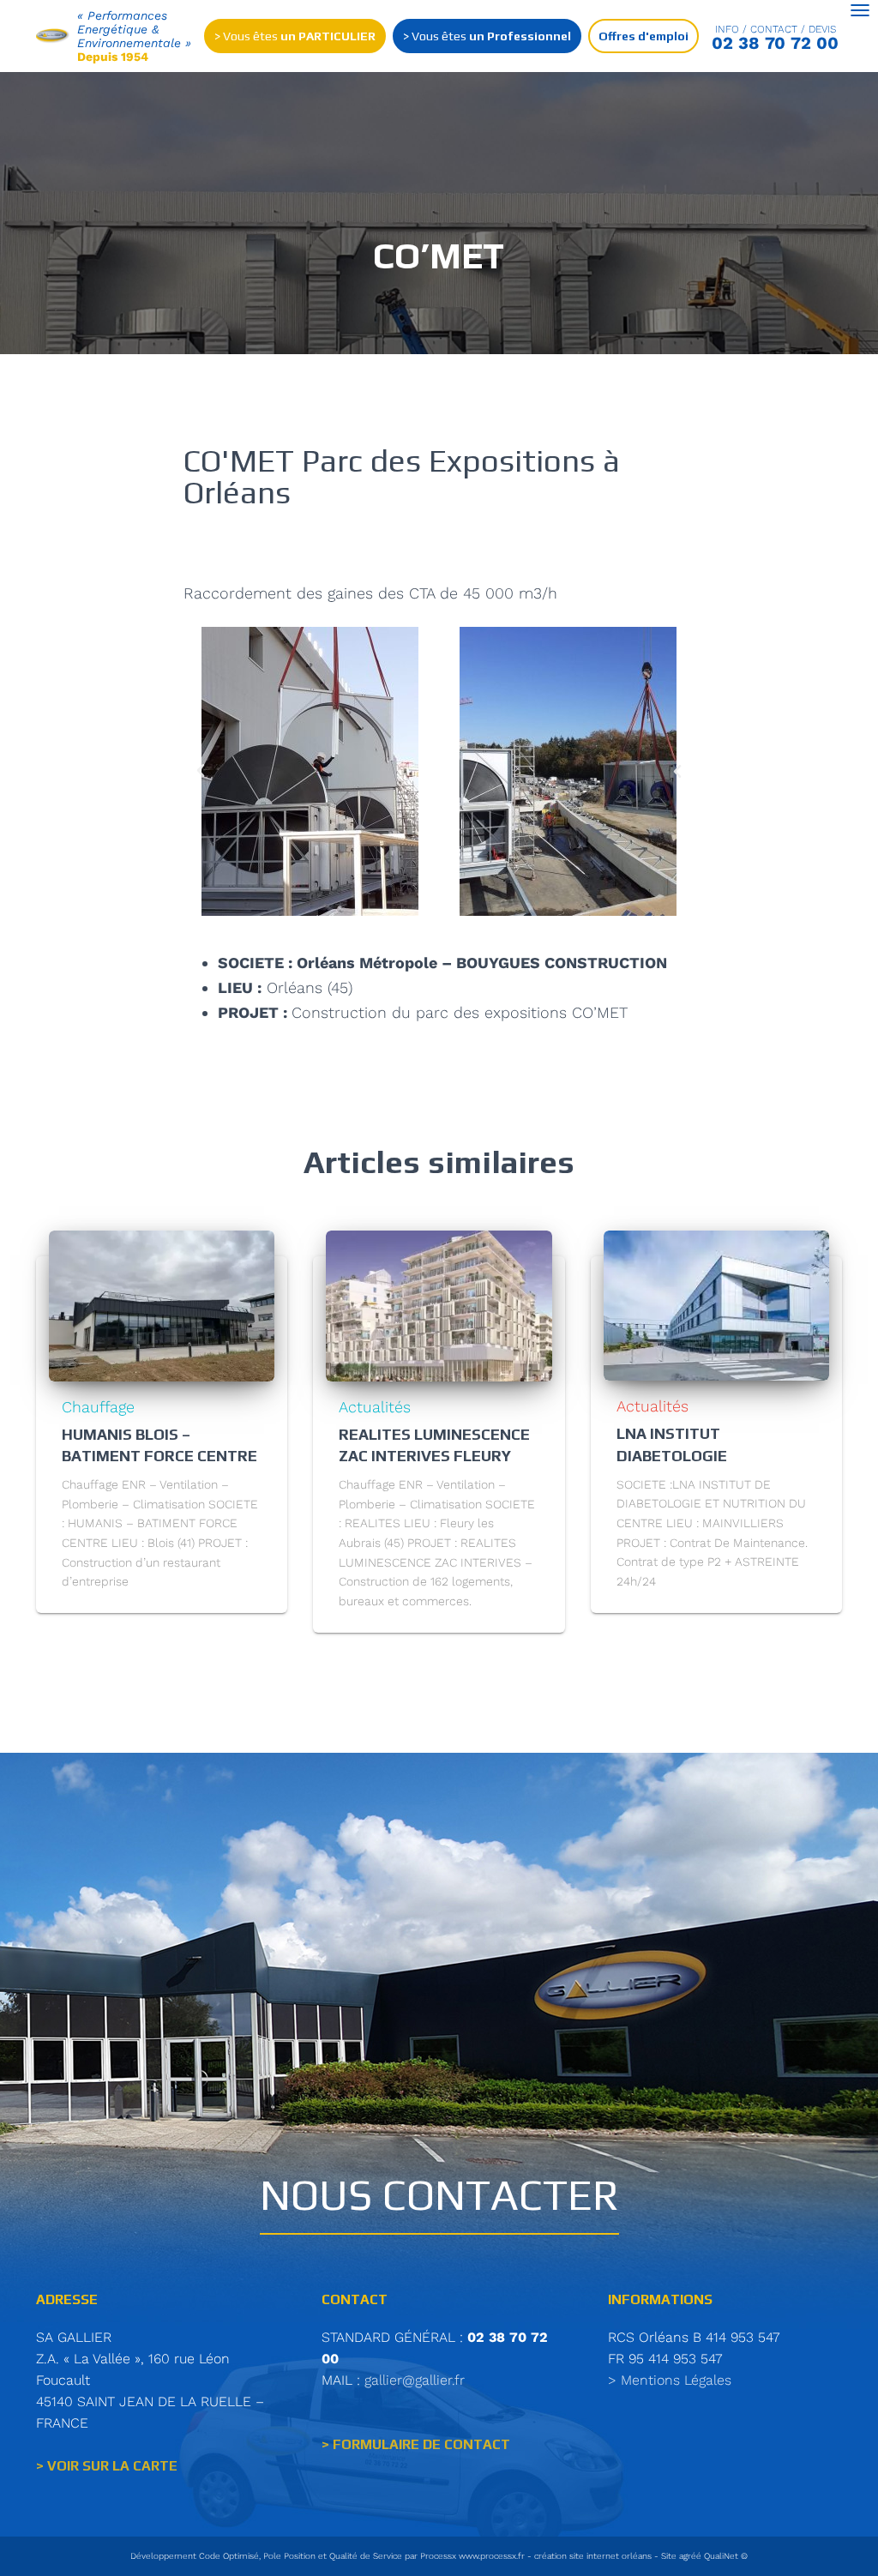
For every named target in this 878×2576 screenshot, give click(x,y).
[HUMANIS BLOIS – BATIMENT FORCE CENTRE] (162, 1304)
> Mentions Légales (670, 2380)
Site (669, 2556)
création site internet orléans (593, 2556)
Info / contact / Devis (776, 29)
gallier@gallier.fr (415, 2380)
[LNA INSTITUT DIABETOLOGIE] (716, 1304)
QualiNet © (726, 2556)
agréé (690, 2556)
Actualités (375, 1407)
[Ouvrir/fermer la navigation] (860, 10)
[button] (201, 771)
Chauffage (98, 1407)
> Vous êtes (295, 36)
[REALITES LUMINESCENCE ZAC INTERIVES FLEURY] (439, 1304)
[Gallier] (53, 36)
